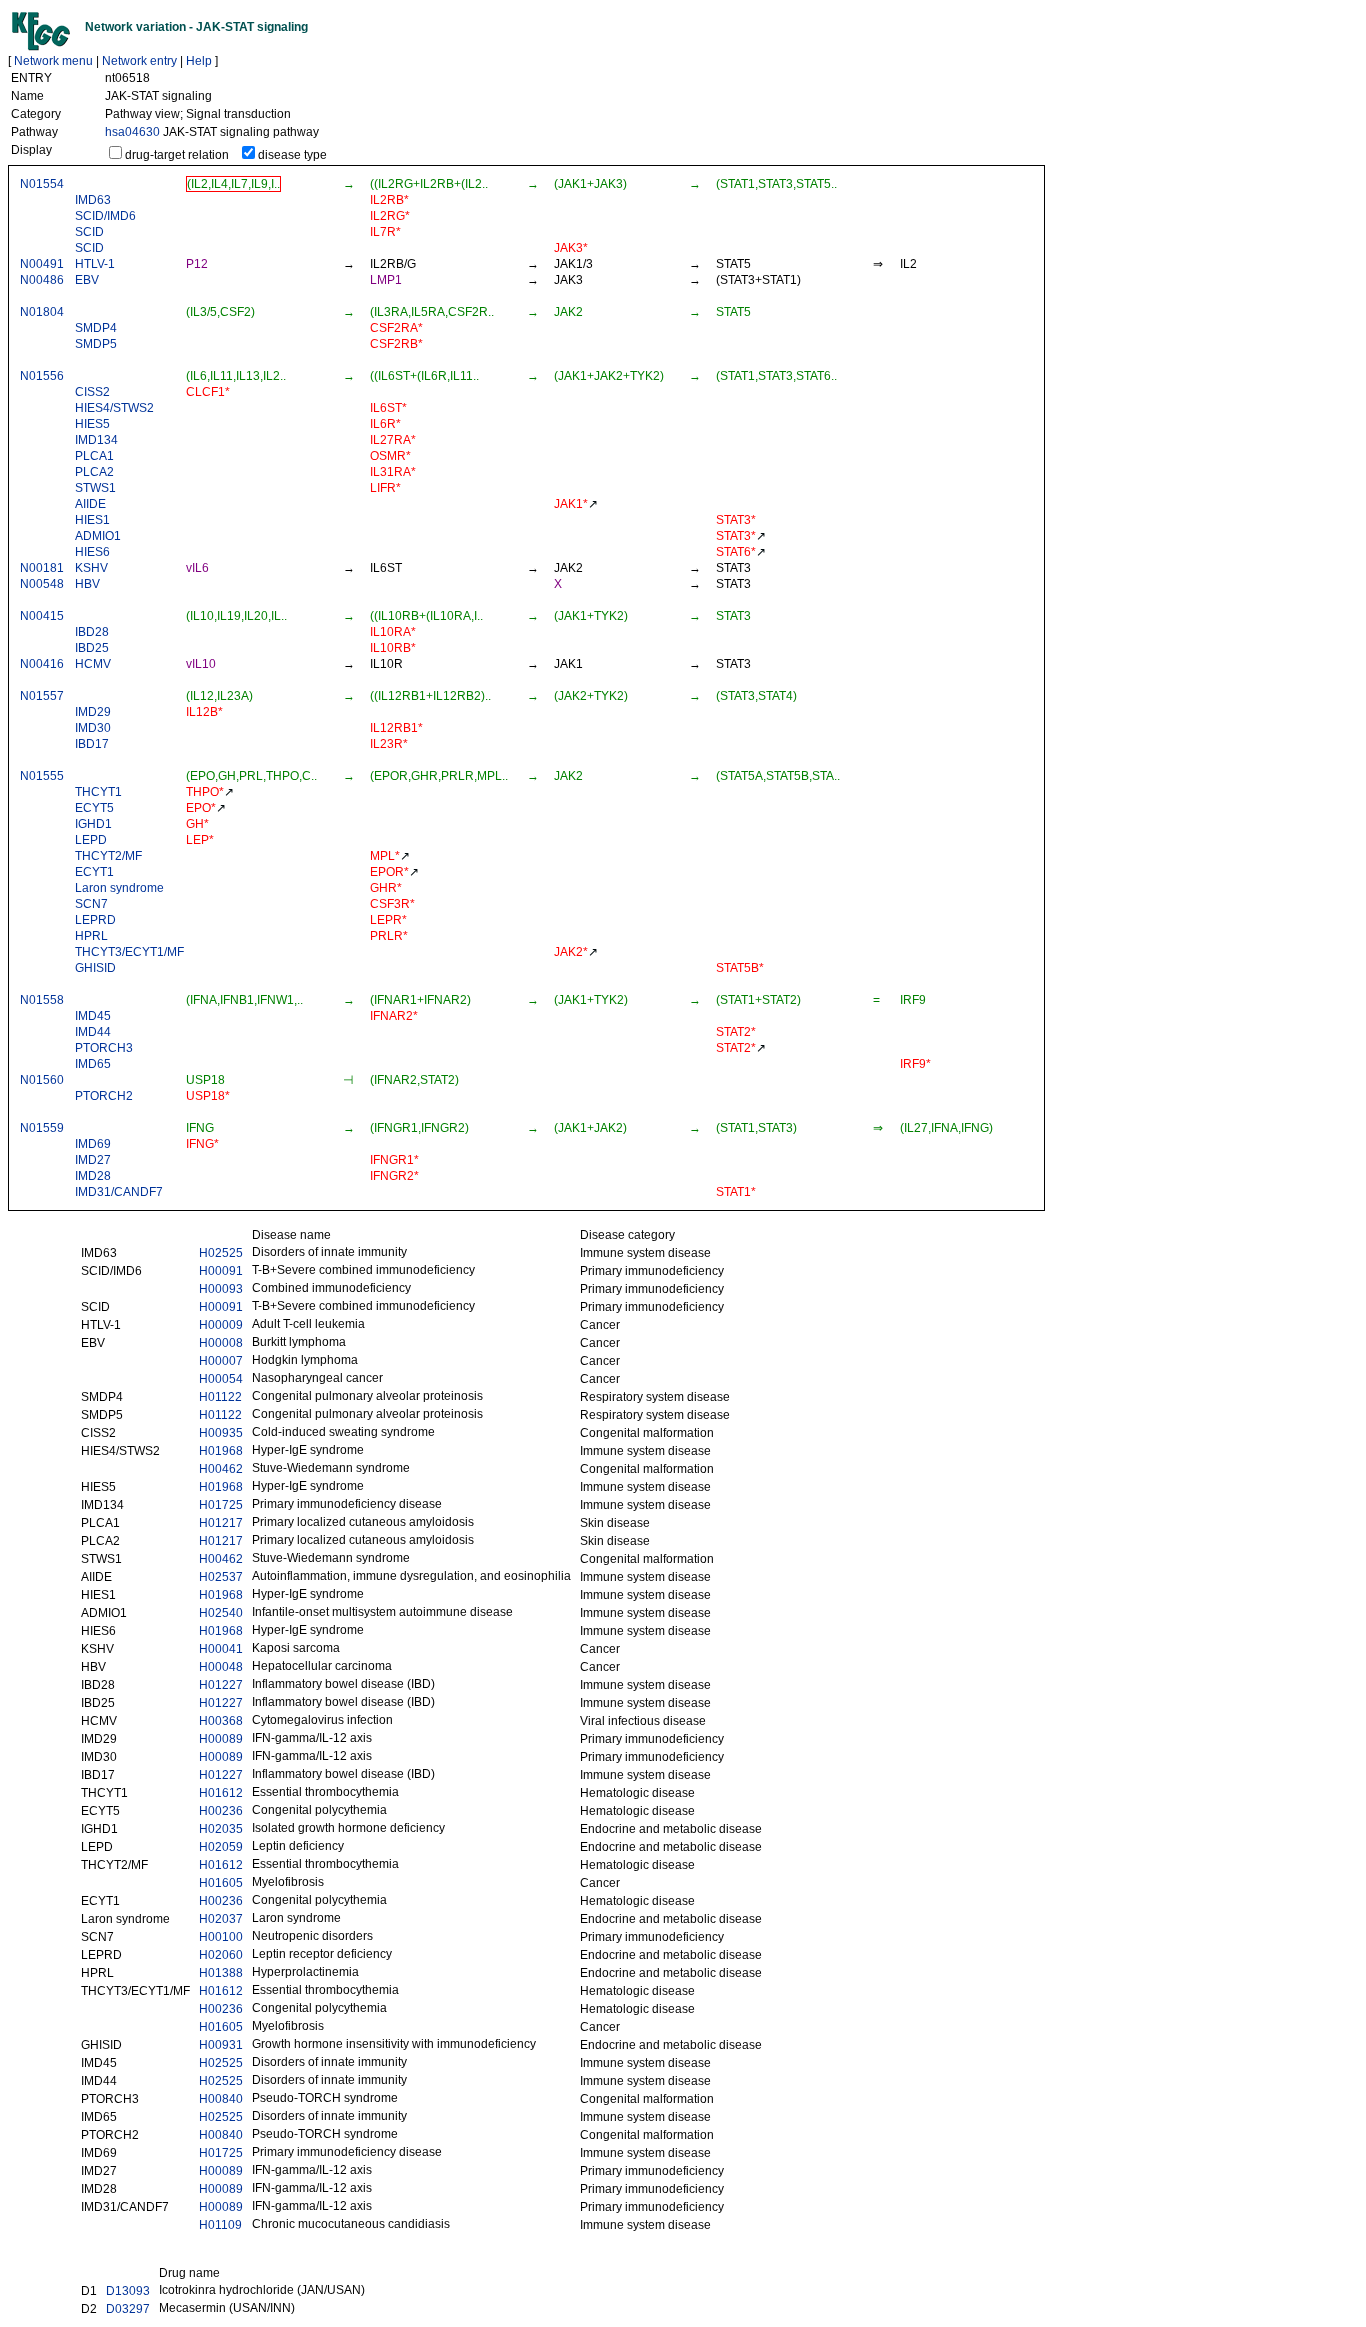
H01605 (221, 1883)
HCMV (93, 664)
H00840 (221, 2099)
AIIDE (90, 504)
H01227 (221, 1685)
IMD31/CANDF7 (119, 1192)
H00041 (221, 1649)
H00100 (221, 1937)
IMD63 (93, 200)
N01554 (42, 184)
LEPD (91, 840)
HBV (87, 584)
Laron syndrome (119, 888)
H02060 (221, 1955)
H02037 (221, 1919)
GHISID (95, 968)
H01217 (221, 1523)
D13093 (128, 2291)
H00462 (221, 1469)
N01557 (42, 696)
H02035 (221, 1829)
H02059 (221, 1847)
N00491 (42, 264)
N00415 (42, 616)
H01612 (221, 1793)
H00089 (221, 1739)
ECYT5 (94, 808)
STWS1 (95, 488)
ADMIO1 (98, 536)
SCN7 (91, 904)
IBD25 (92, 648)
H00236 (221, 1811)
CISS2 (92, 392)
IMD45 (93, 1016)
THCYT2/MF (108, 856)
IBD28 (92, 632)
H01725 (221, 1505)
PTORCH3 (104, 1048)
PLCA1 (94, 456)
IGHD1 (93, 824)
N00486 (42, 280)
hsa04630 (132, 132)
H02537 (221, 1577)
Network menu (53, 61)
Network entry (139, 61)
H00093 (221, 1289)
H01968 (221, 1451)
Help (199, 61)
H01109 (220, 2225)
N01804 (42, 312)
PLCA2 (94, 472)
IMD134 (96, 440)
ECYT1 (94, 872)
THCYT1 (98, 792)
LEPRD (95, 920)
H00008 (221, 1343)
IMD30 (93, 728)
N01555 (42, 776)
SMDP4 (96, 328)
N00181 (42, 568)
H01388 (221, 1973)
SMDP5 (96, 344)
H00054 (221, 1379)
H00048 (221, 1667)
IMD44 (93, 1032)
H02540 (221, 1613)
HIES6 (92, 552)
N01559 (42, 1128)
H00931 (221, 2045)
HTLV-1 (95, 264)
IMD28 (93, 1176)
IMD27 (93, 1160)
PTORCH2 (104, 1096)
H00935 (221, 1433)
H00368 (221, 1721)
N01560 (42, 1080)
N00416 (42, 664)
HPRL (91, 936)
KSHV (91, 568)
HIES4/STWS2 (114, 408)
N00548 (42, 584)
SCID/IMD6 (105, 216)
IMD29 (93, 712)
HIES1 (92, 520)
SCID (89, 232)
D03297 (128, 2309)
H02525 (221, 1253)
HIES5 (92, 424)
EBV (87, 280)
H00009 (221, 1325)
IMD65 (93, 1064)
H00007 (221, 1361)
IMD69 (93, 1144)
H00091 (221, 1271)
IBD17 (92, 744)
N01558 (42, 1000)
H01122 (220, 1397)
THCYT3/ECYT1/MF (129, 952)
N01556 (42, 376)
